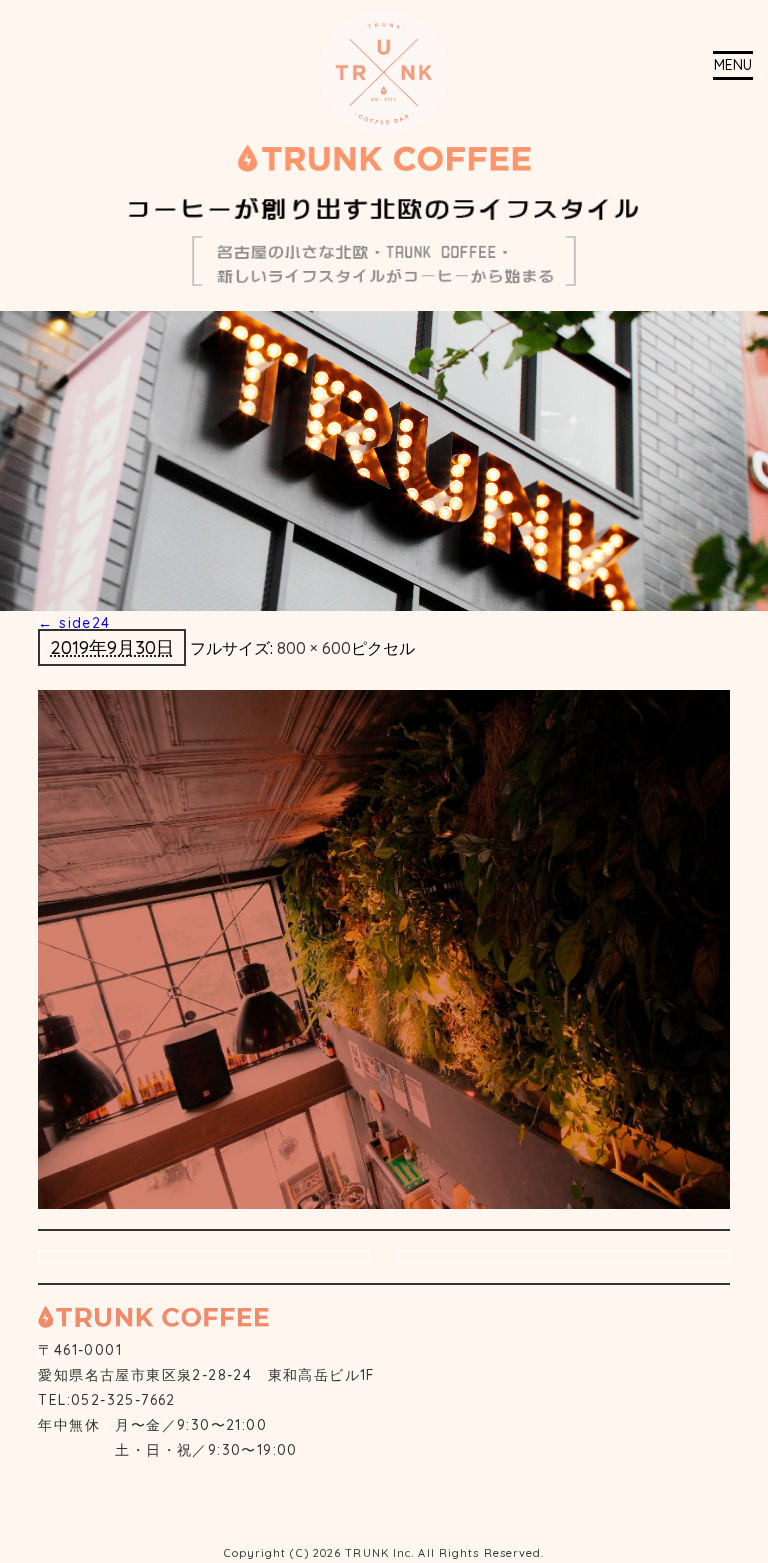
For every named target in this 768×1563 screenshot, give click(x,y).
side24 (74, 623)
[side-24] (383, 948)
